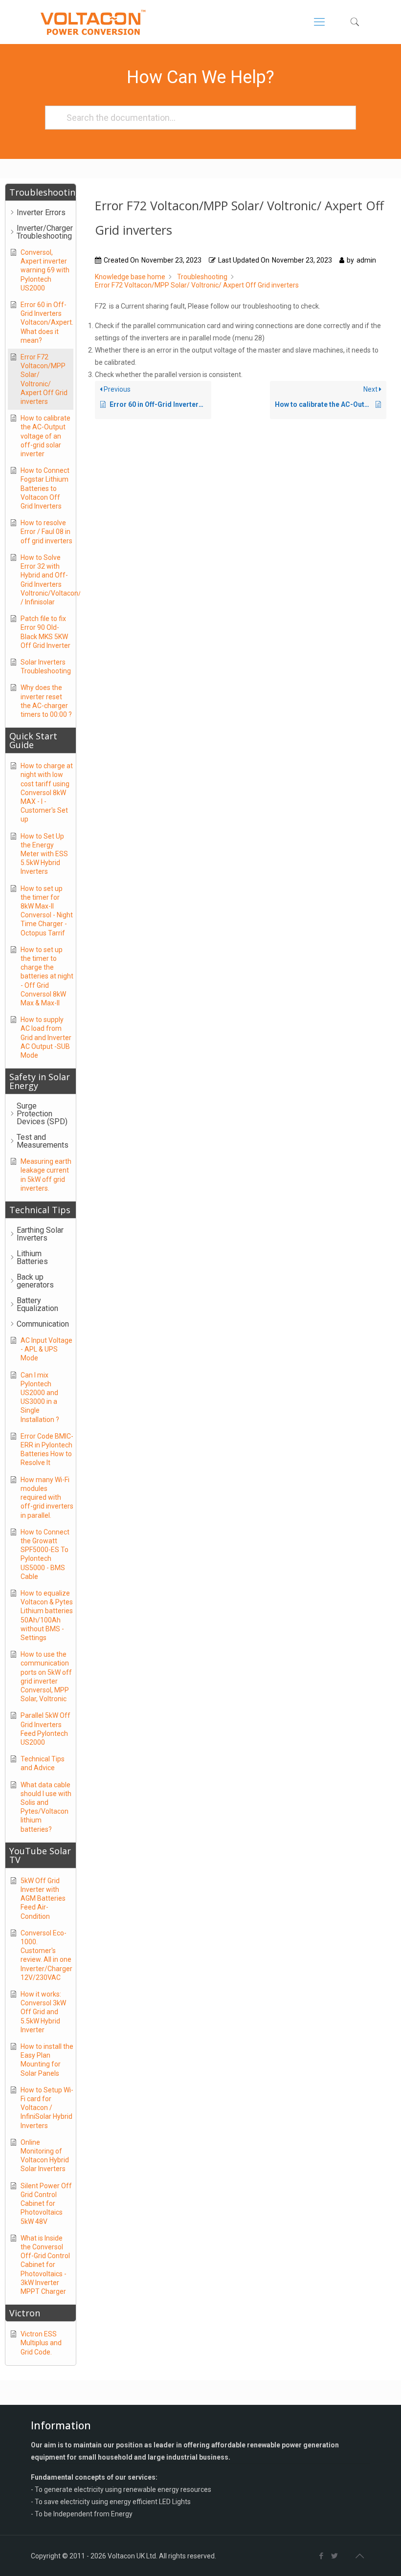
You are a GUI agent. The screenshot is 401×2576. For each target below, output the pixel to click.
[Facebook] (322, 2556)
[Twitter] (335, 2556)
